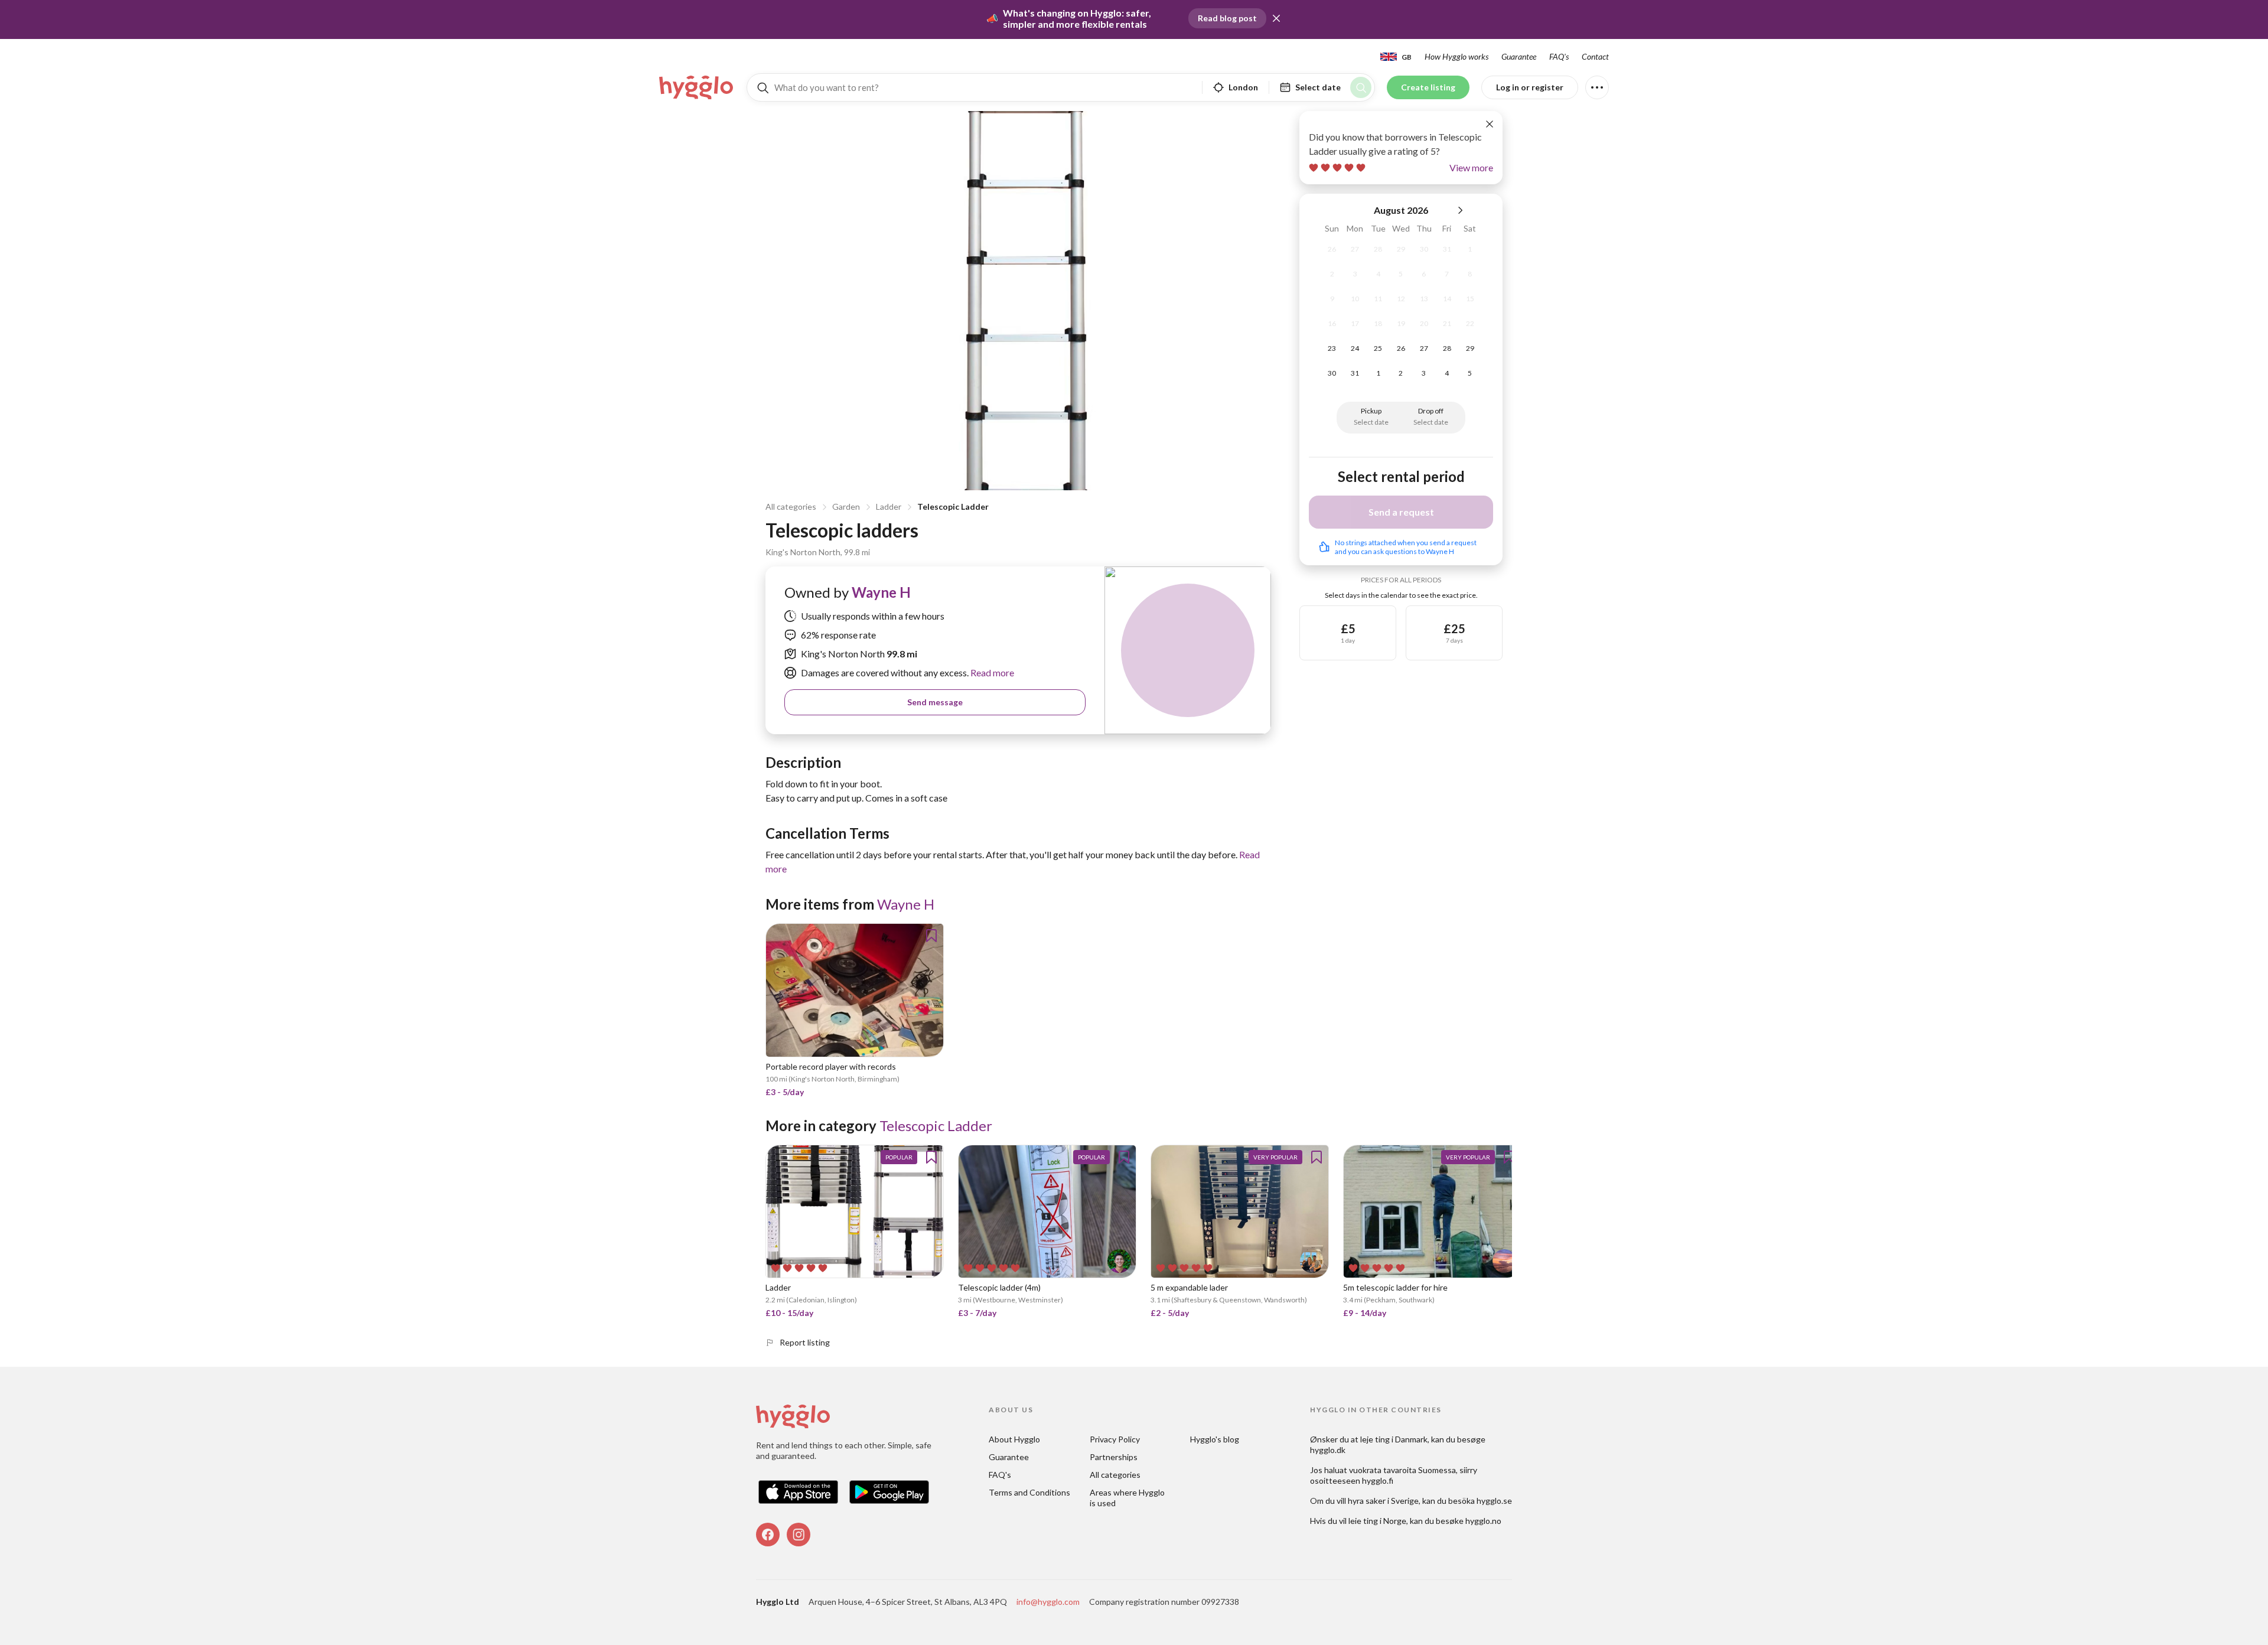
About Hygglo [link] (1014, 1439)
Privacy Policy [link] (1115, 1439)
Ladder (889, 506)
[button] (1276, 18)
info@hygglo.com (1048, 1602)
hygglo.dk (1328, 1450)
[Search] (1361, 87)
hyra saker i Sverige (1383, 1501)
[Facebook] (768, 1535)
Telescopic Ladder (953, 506)
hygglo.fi (1378, 1480)
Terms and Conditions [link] (1029, 1492)
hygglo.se (1494, 1501)
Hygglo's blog (1215, 1439)
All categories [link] (1115, 1475)
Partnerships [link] (1114, 1457)
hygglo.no (1483, 1521)
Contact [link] (1595, 56)
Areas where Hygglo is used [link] (1128, 1498)
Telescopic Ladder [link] (936, 1126)
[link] (697, 87)
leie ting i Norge (1377, 1521)
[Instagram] (799, 1535)
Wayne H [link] (881, 592)
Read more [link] (991, 672)
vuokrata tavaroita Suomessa (1402, 1470)
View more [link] (1471, 167)
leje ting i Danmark (1394, 1439)
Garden (846, 506)
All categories (791, 506)
